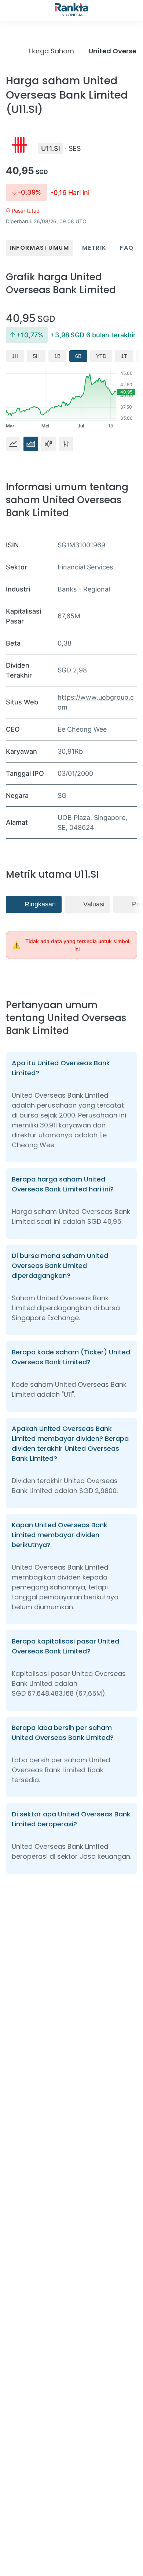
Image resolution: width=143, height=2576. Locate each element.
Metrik (94, 248)
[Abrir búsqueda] (133, 10)
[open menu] (10, 10)
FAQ (127, 248)
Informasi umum (39, 248)
